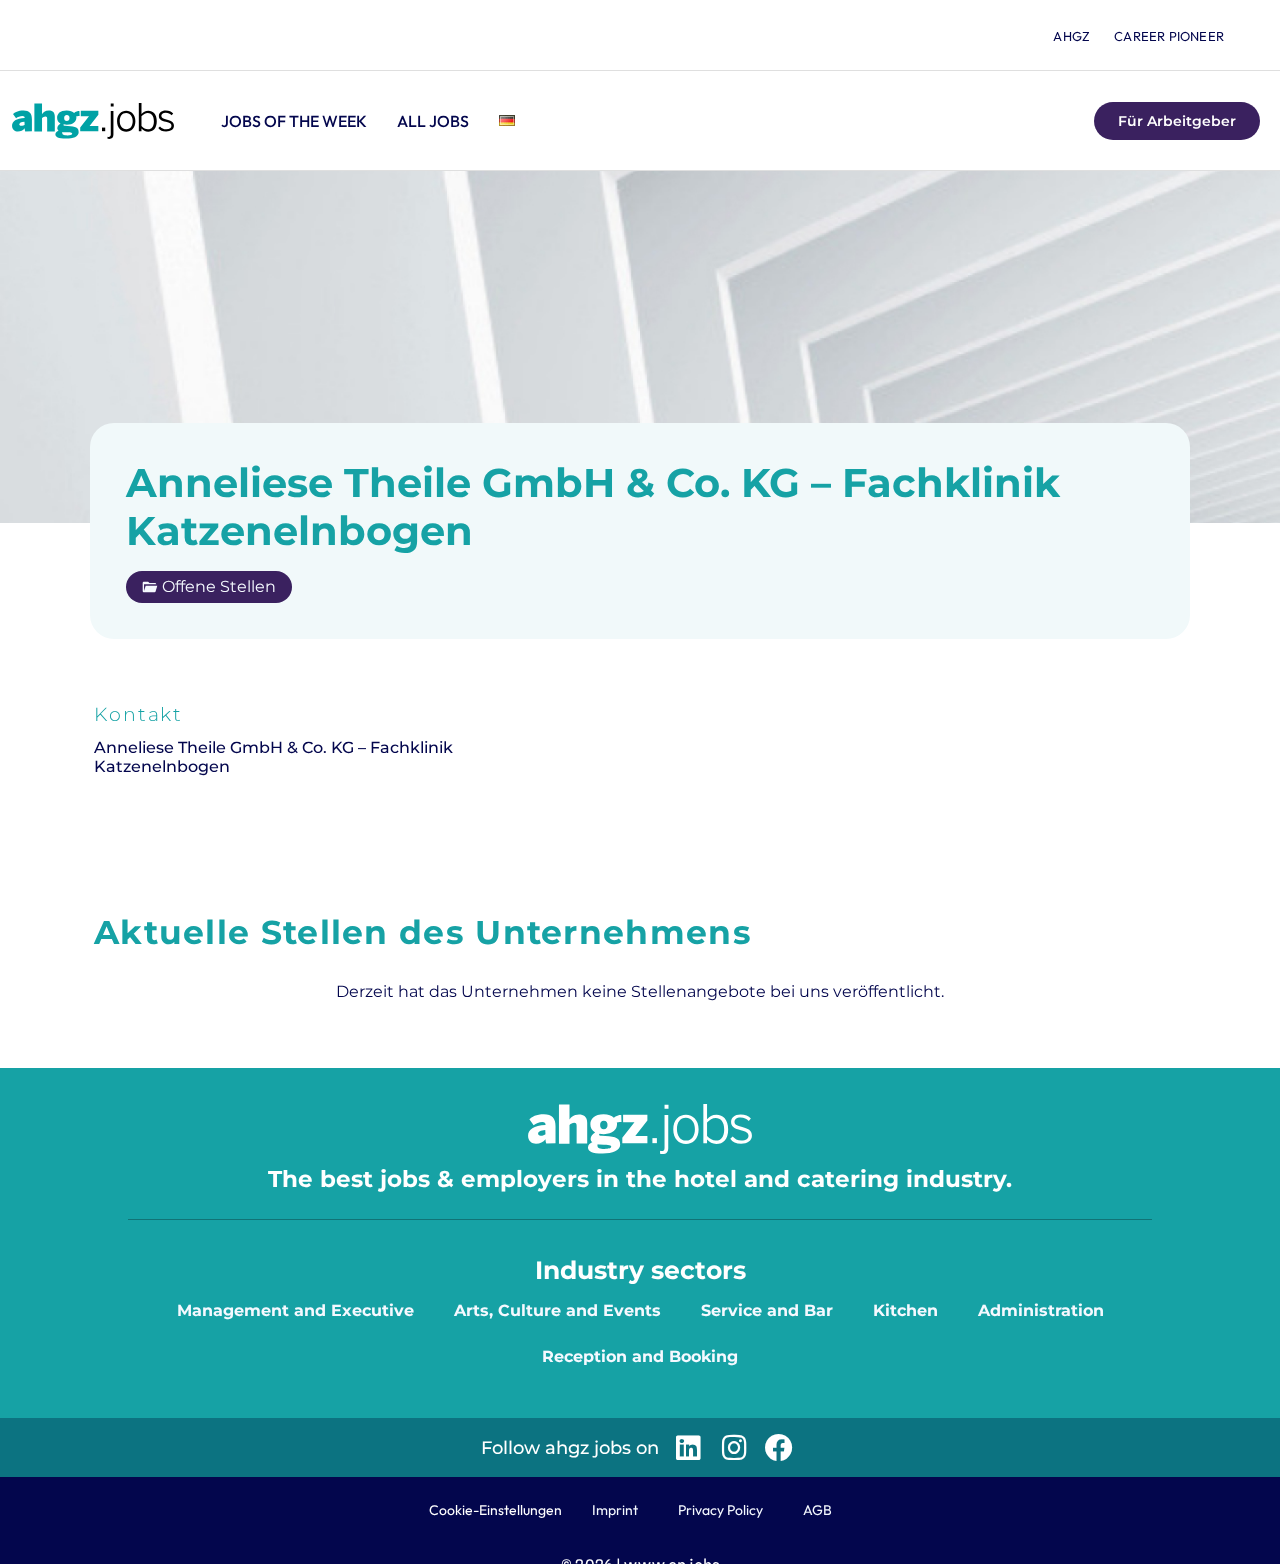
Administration (1041, 1310)
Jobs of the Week (294, 121)
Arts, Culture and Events (557, 1310)
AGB (817, 1510)
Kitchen (905, 1310)
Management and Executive (295, 1310)
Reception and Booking (640, 1356)
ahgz (1071, 36)
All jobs (433, 121)
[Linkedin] (688, 1447)
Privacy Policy (720, 1510)
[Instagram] (733, 1447)
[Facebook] (779, 1447)
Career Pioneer (1169, 36)
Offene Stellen (219, 586)
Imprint (615, 1510)
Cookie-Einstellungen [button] (495, 1510)
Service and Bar (767, 1310)
